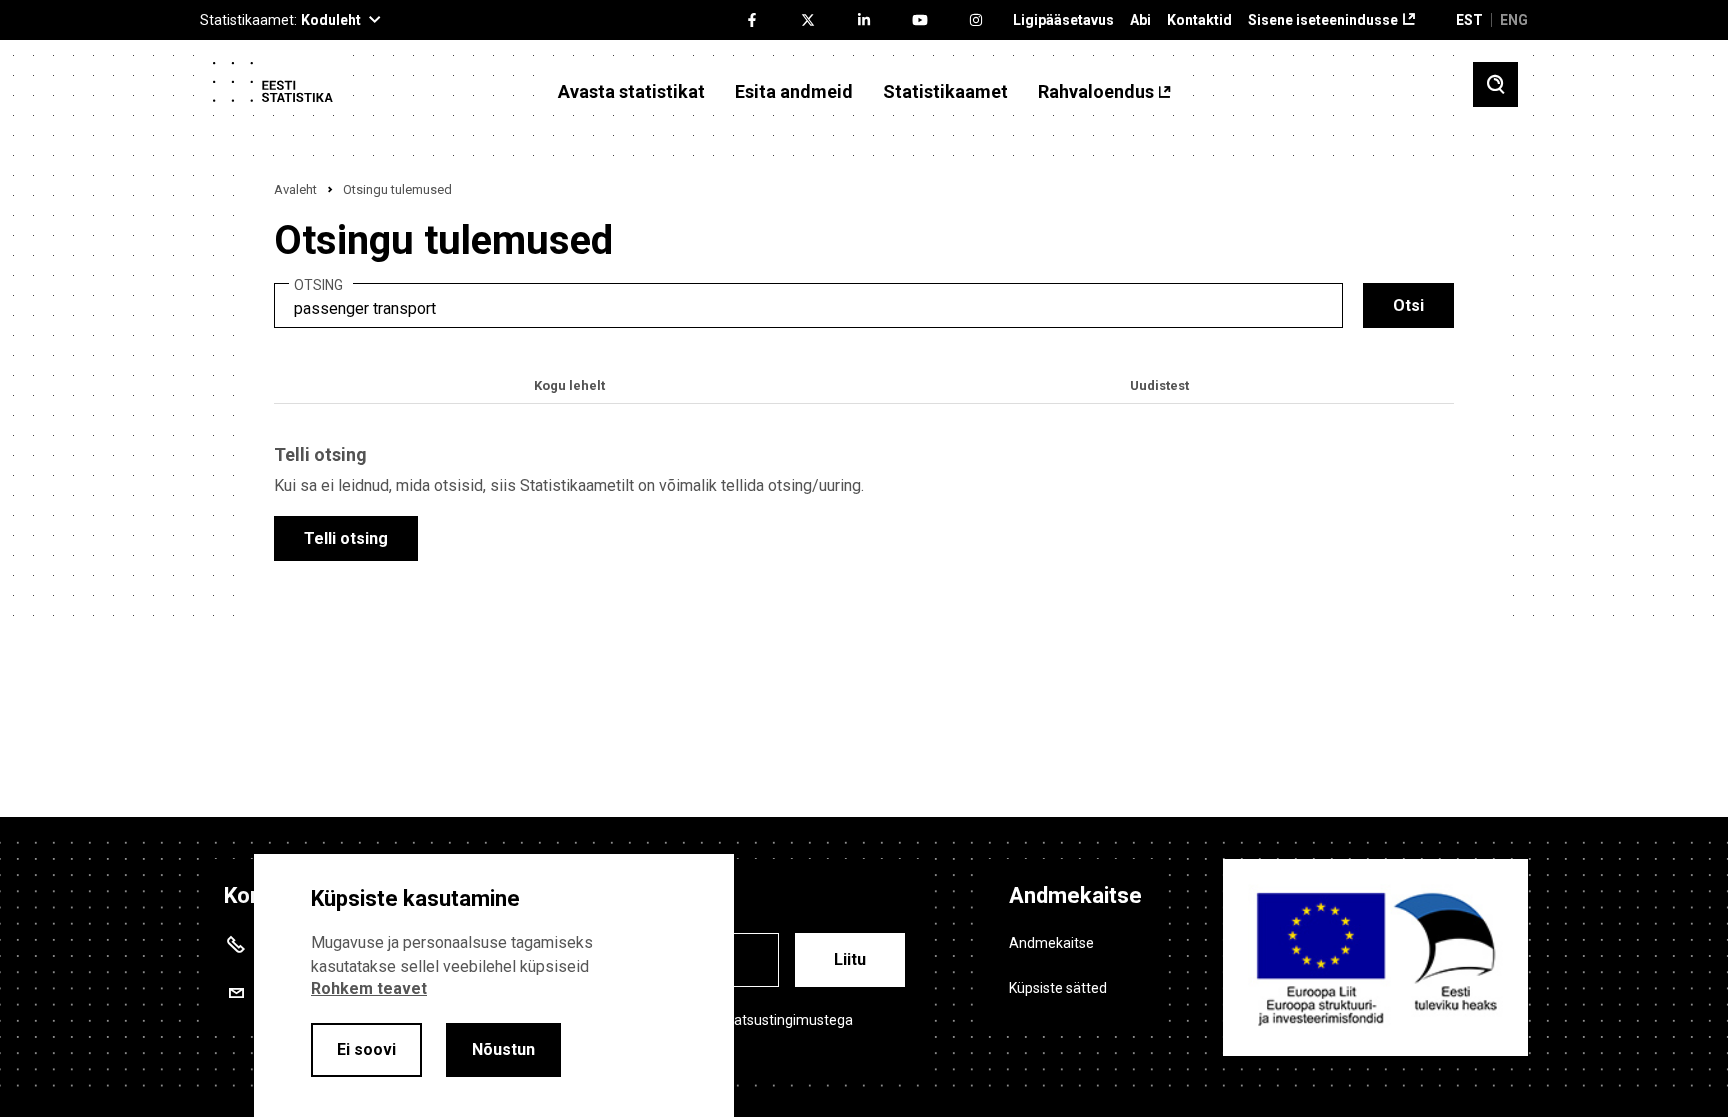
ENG (1514, 20)
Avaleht (295, 189)
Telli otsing (346, 538)
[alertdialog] (494, 985)
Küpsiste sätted (1058, 988)
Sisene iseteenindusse (1323, 20)
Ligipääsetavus (1063, 20)
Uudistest (1159, 385)
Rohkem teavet (369, 988)
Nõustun (503, 1049)
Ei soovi (366, 1049)
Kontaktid (1199, 20)
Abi (1140, 20)
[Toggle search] (1495, 84)
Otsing (318, 285)
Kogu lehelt (569, 385)
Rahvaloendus (1096, 92)
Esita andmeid (794, 92)
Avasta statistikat (631, 92)
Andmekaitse (1051, 943)
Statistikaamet (945, 92)
